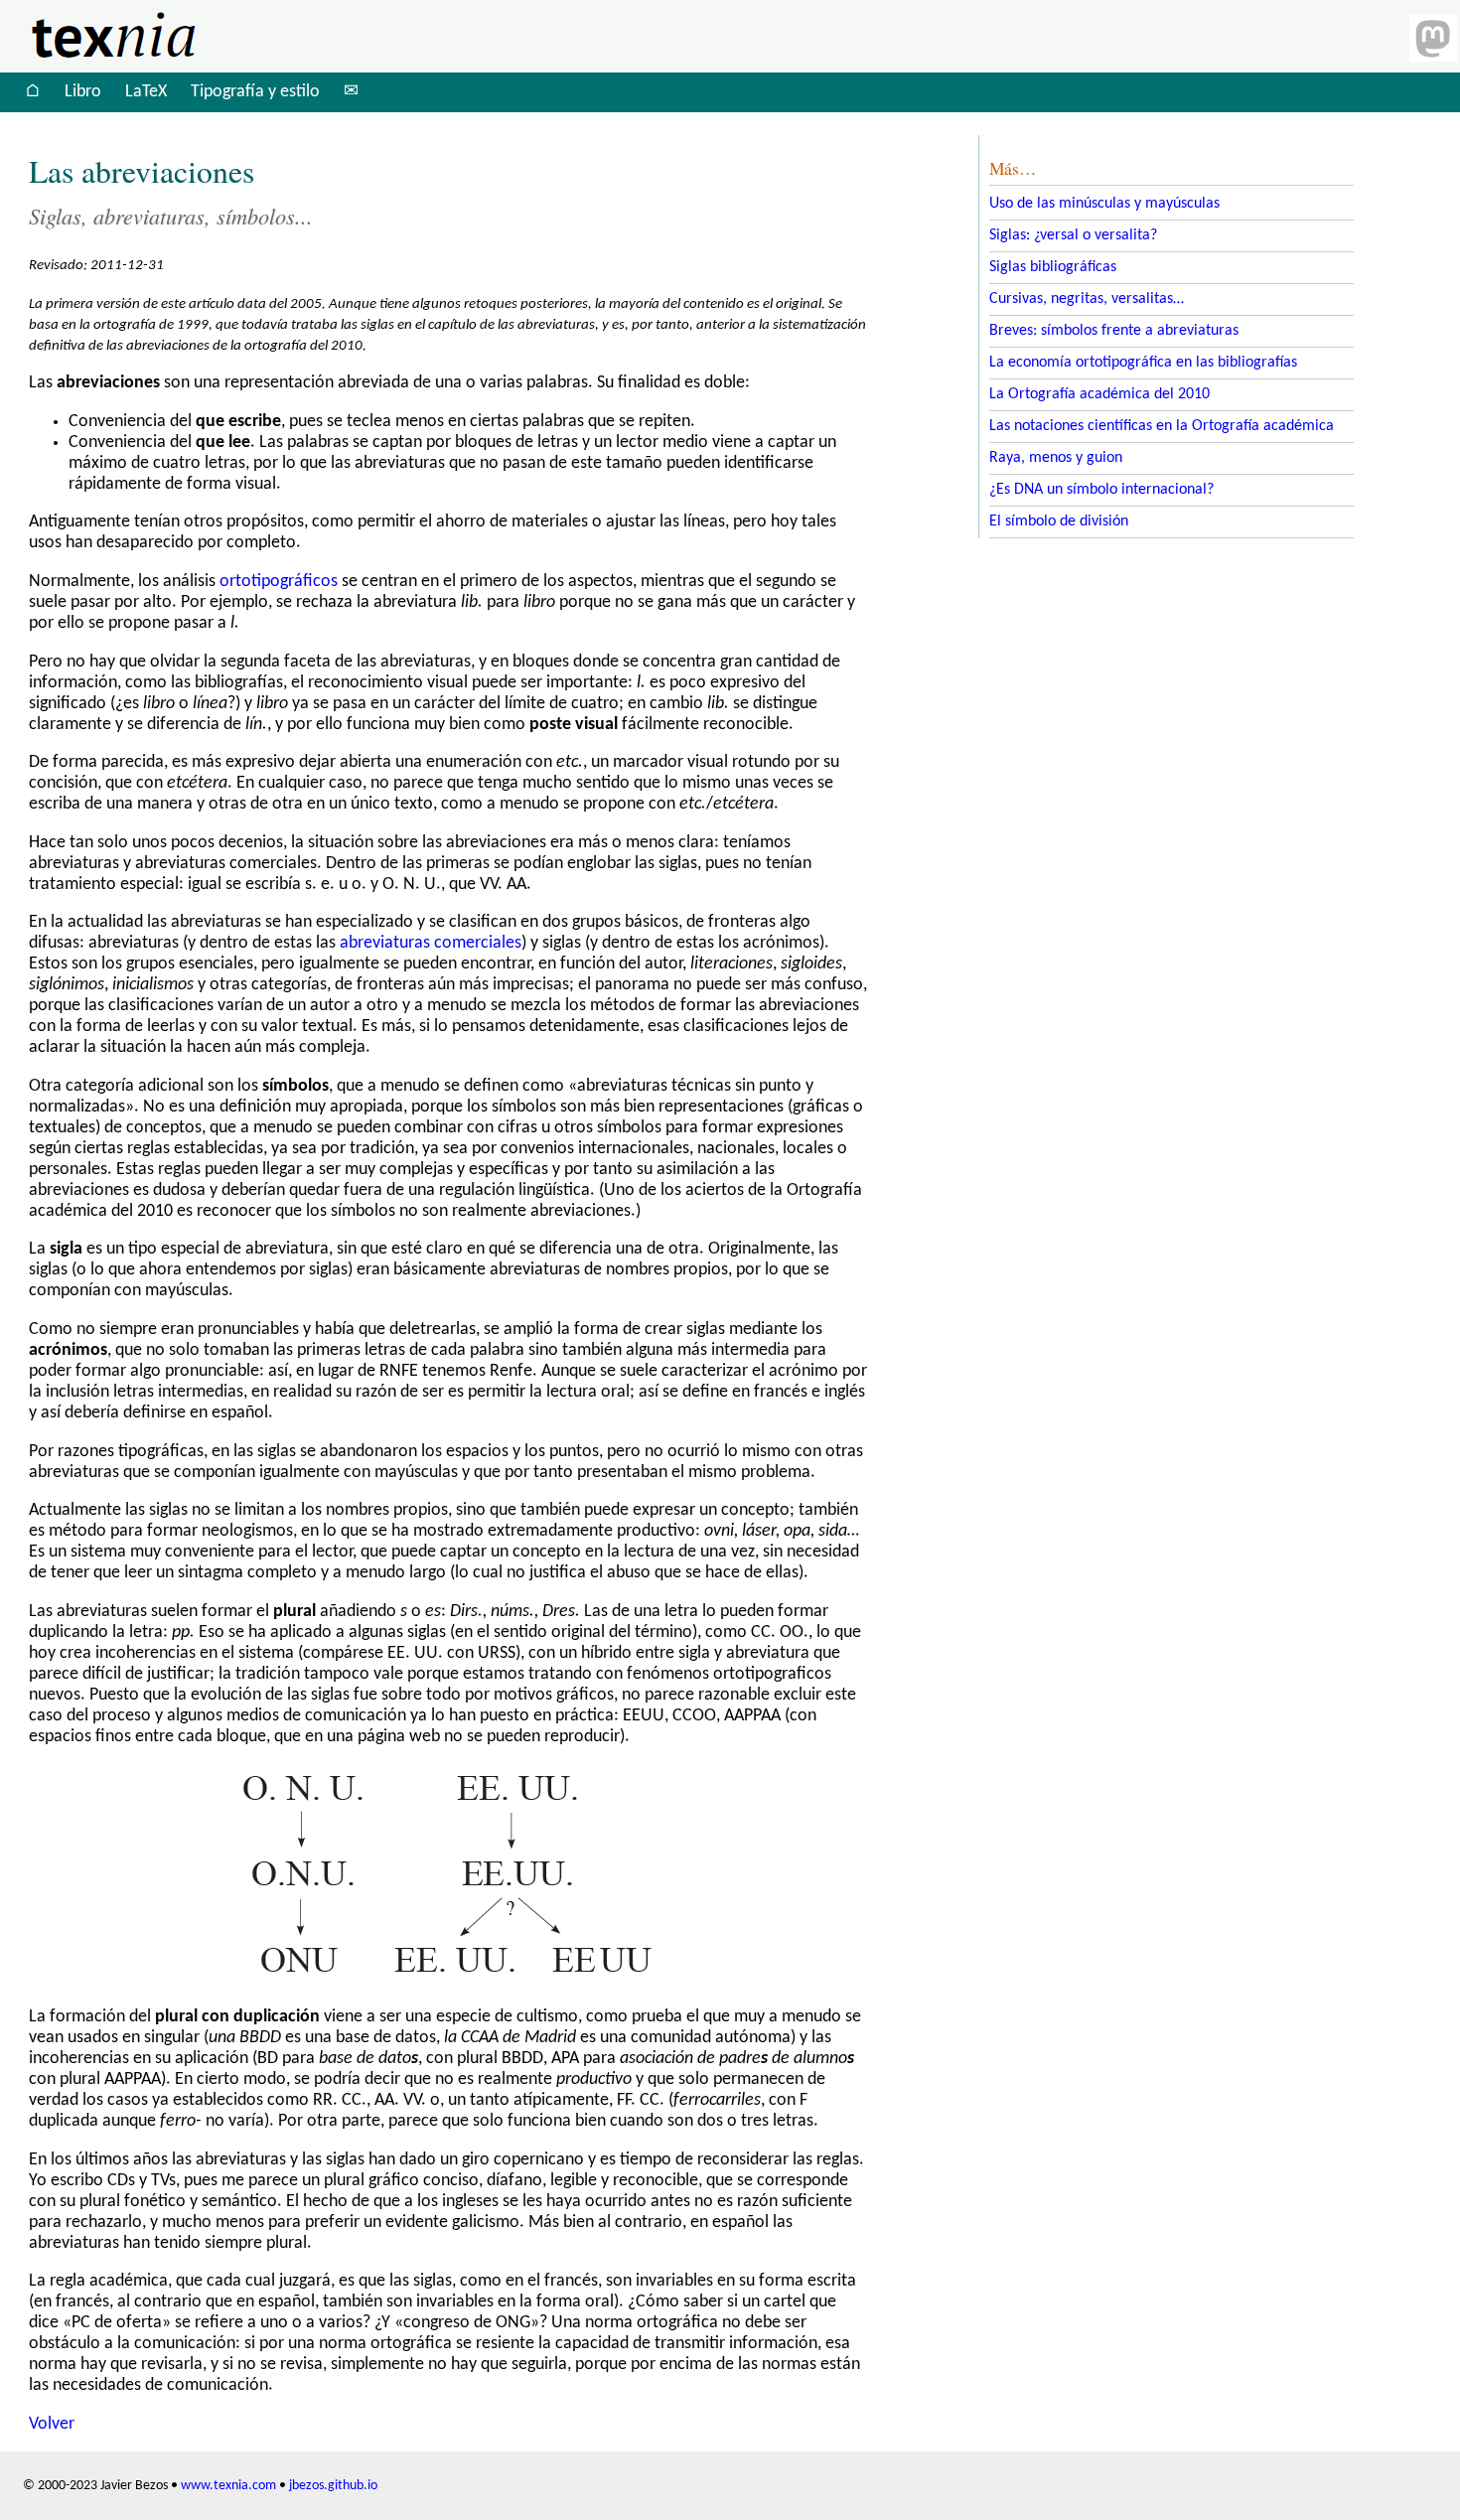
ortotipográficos (279, 582)
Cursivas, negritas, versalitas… (1087, 299)
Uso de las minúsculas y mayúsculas (1104, 204)
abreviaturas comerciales (431, 943)
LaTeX (146, 92)
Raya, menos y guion (1056, 458)
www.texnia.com (228, 2486)
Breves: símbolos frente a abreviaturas (1114, 331)
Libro (83, 92)
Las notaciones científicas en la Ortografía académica (1162, 426)
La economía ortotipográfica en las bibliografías (1143, 363)
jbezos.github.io (333, 2486)
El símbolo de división (1059, 521)
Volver (52, 2424)
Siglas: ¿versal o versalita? (1073, 235)
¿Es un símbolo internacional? (1101, 490)
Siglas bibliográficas (1053, 267)
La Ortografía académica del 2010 (1099, 394)
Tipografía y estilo (255, 92)
